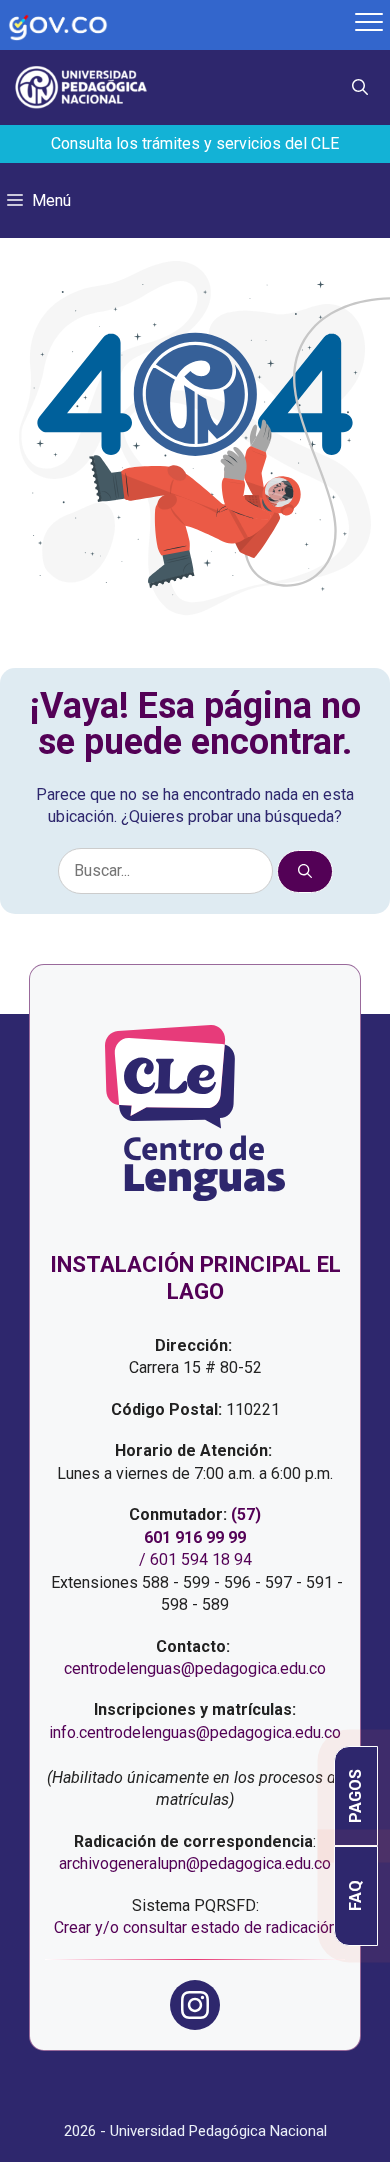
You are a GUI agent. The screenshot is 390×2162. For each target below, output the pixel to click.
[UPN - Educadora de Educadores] (88, 87)
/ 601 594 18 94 (195, 1559)
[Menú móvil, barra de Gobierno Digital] (369, 25)
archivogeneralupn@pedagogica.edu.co (195, 1863)
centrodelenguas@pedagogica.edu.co (195, 1668)
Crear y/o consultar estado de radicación (195, 1927)
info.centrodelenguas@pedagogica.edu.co (195, 1732)
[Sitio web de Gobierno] (174, 25)
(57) (246, 1514)
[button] (367, 87)
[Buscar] (305, 871)
